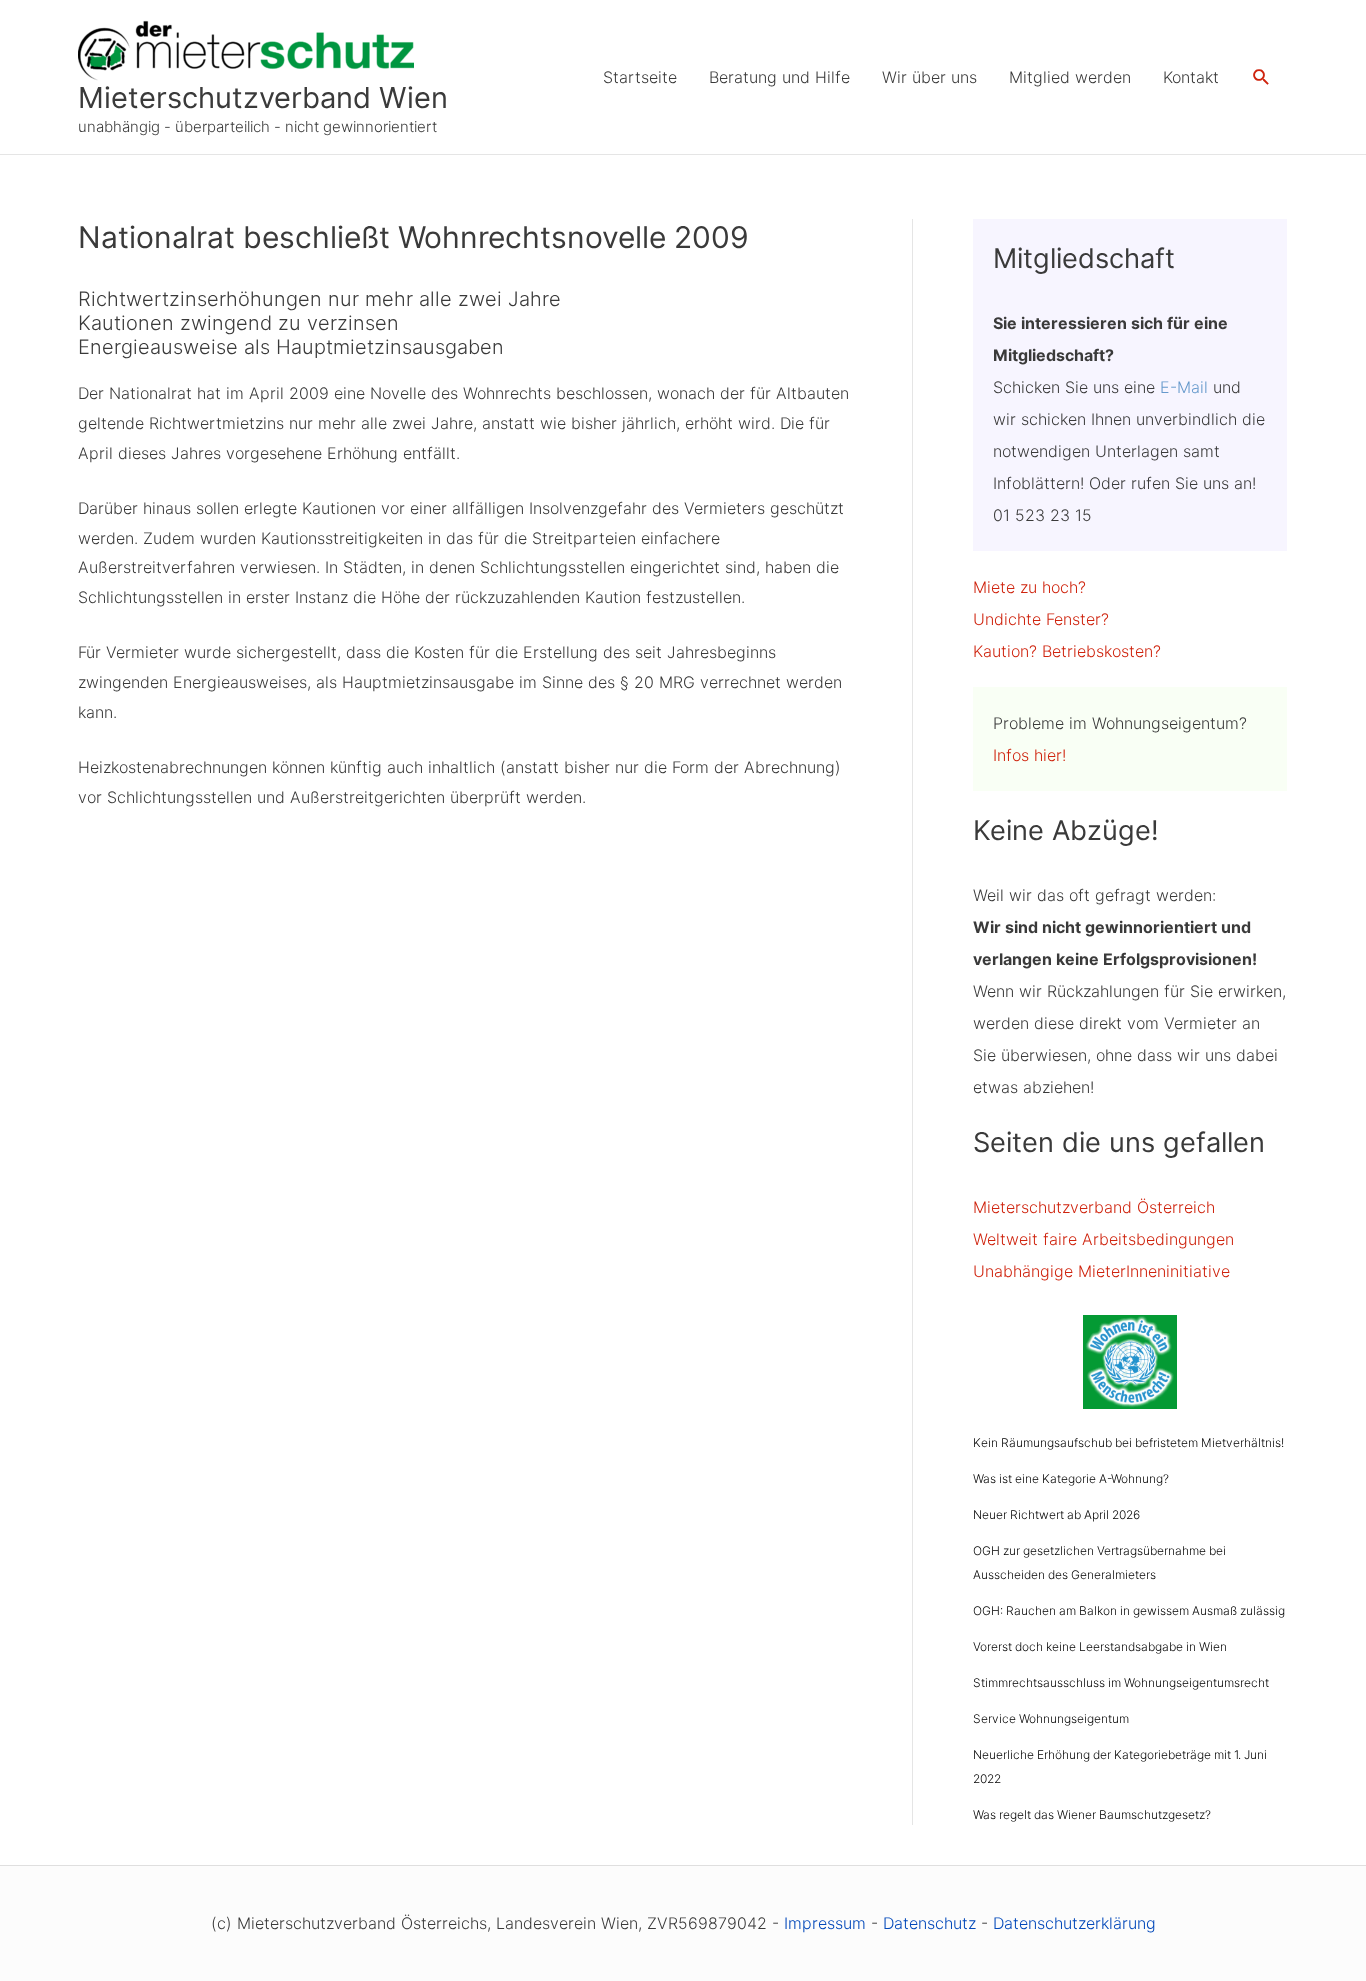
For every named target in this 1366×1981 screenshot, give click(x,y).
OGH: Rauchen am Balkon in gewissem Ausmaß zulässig (1129, 1610)
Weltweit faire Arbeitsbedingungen (1103, 1239)
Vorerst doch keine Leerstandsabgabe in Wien (1100, 1646)
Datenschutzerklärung (1074, 1923)
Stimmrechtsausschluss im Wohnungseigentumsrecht (1121, 1682)
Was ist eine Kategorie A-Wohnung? (1071, 1478)
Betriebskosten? (1101, 651)
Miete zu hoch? (1029, 587)
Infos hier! (1029, 755)
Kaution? (1005, 651)
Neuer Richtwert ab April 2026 (1056, 1514)
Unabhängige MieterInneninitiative (1101, 1271)
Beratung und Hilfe (779, 77)
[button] (1261, 77)
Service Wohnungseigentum (1051, 1718)
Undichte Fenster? (1041, 619)
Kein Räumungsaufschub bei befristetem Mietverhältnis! (1128, 1442)
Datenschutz (929, 1923)
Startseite (640, 77)
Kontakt (1191, 77)
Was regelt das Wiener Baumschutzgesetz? (1092, 1814)
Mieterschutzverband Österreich (1094, 1207)
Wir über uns (929, 77)
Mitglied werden (1070, 77)
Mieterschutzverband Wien (263, 97)
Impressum (825, 1923)
